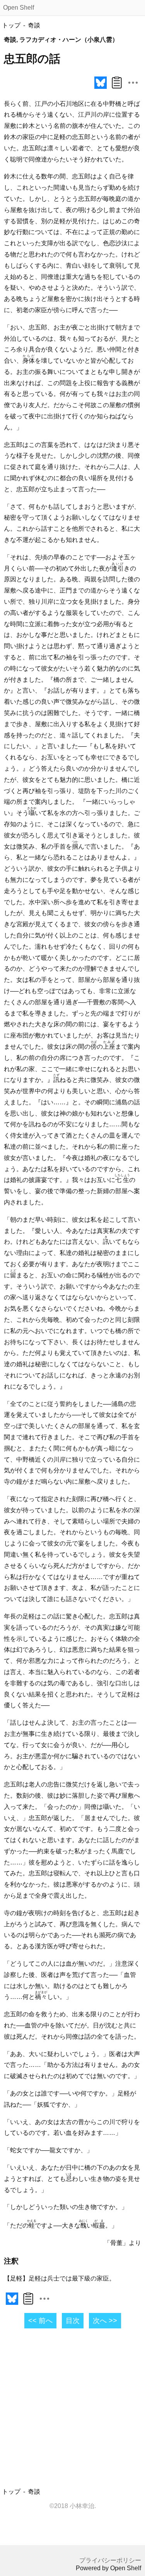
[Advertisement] (72, 2409)
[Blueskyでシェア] (101, 89)
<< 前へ (40, 2321)
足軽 (60, 137)
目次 (73, 2321)
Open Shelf (19, 8)
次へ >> (105, 2321)
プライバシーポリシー (110, 2560)
